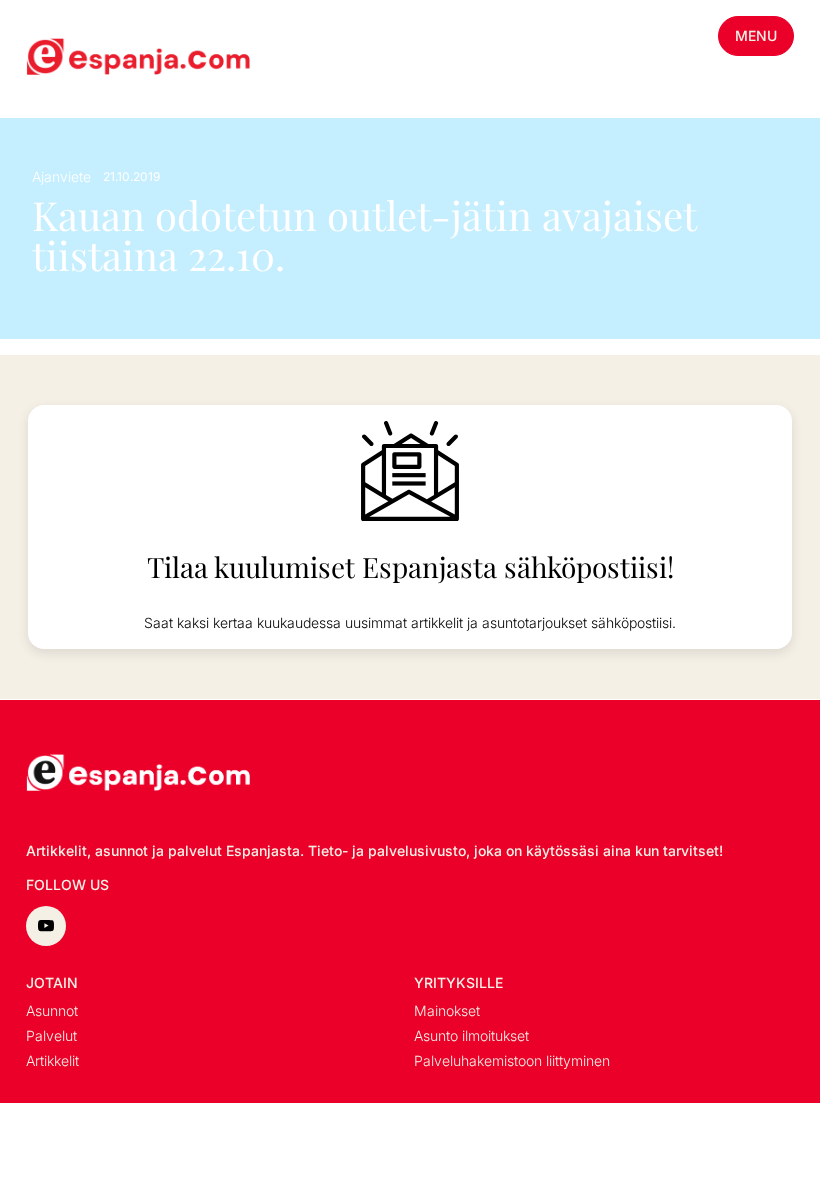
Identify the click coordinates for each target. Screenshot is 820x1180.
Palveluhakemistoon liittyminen (512, 1060)
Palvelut (51, 1035)
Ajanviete (61, 176)
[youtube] (46, 926)
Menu (756, 35)
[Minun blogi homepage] (74, 59)
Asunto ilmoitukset (471, 1035)
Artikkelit (52, 1060)
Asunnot (52, 1010)
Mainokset (447, 1010)
